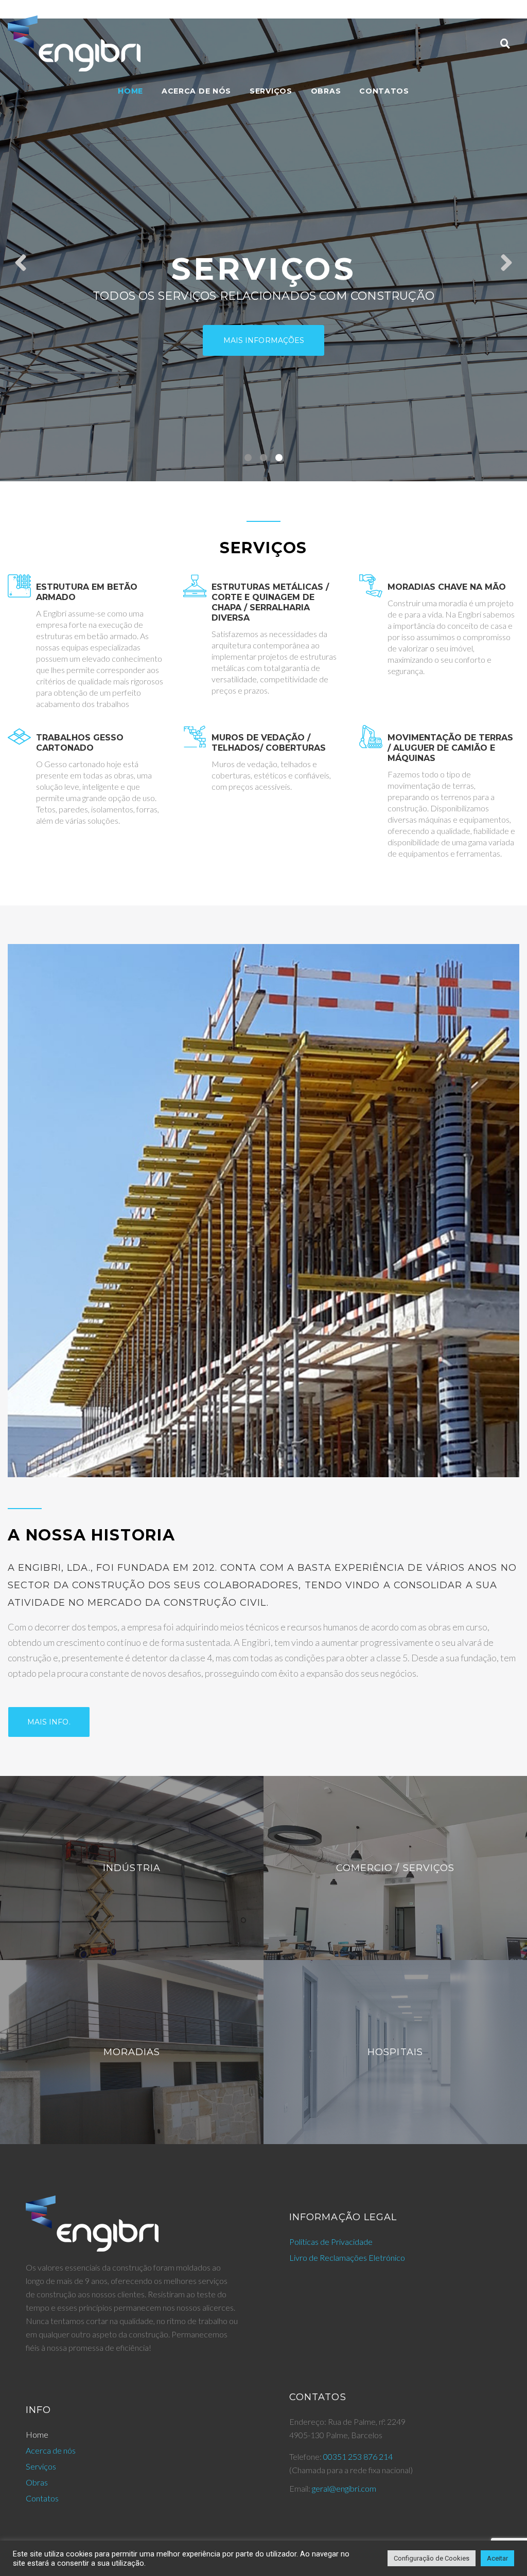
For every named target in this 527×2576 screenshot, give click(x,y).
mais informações (264, 340)
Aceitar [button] (497, 2558)
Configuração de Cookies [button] (432, 2558)
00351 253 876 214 (358, 2456)
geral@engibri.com (344, 2488)
